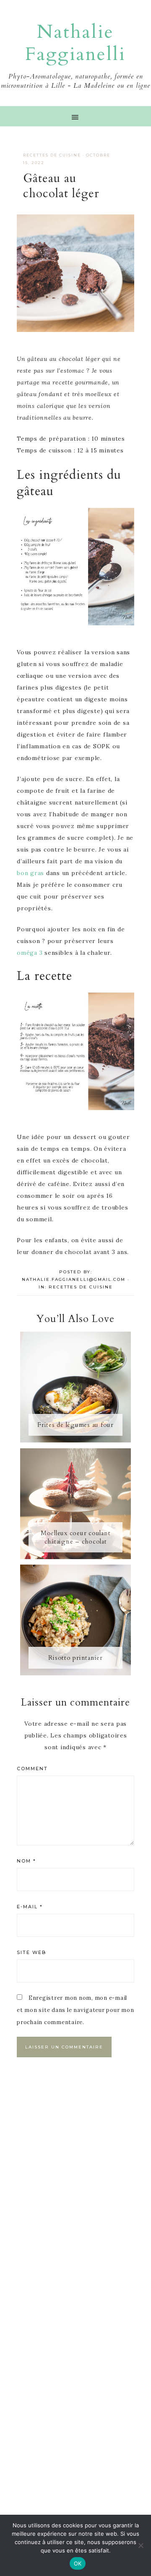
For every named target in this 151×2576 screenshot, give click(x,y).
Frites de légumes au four (75, 1425)
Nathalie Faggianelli (75, 43)
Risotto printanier (75, 1658)
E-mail (30, 1907)
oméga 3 (30, 953)
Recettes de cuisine (52, 155)
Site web (31, 1952)
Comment (32, 1769)
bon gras (30, 873)
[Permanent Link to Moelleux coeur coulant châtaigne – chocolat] (75, 1557)
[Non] (141, 2545)
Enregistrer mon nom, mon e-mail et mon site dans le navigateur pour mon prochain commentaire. (75, 2010)
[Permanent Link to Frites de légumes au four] (75, 1440)
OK (78, 2563)
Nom (26, 1861)
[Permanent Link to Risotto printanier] (75, 1673)
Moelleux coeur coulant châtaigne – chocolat (76, 1537)
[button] (75, 116)
